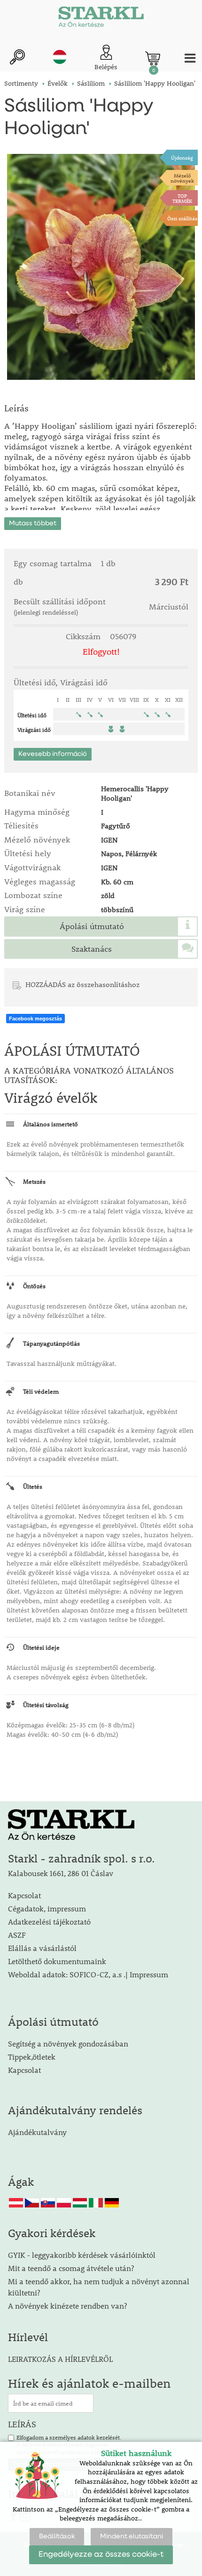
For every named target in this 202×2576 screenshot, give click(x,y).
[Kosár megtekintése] (153, 58)
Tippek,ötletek (32, 2057)
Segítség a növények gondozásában (68, 2043)
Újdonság (182, 157)
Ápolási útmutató (92, 926)
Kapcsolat (24, 1895)
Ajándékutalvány (37, 2132)
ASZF (17, 1935)
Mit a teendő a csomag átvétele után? (71, 2268)
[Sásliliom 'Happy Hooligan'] (101, 267)
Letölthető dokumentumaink (57, 1961)
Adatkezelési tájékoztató (49, 1922)
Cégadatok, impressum (47, 1908)
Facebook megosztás (35, 1019)
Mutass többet (33, 523)
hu (60, 57)
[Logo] (101, 19)
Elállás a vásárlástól (42, 1948)
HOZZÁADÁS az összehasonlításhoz (82, 984)
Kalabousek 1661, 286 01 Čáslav (61, 1873)
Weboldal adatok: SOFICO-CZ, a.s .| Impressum (88, 1974)
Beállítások (57, 2536)
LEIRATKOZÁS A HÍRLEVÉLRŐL (60, 2359)
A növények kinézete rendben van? (67, 2306)
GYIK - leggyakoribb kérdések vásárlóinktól (82, 2255)
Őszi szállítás (182, 218)
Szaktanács (92, 949)
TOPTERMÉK (182, 198)
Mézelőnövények (182, 178)
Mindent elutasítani (132, 2536)
